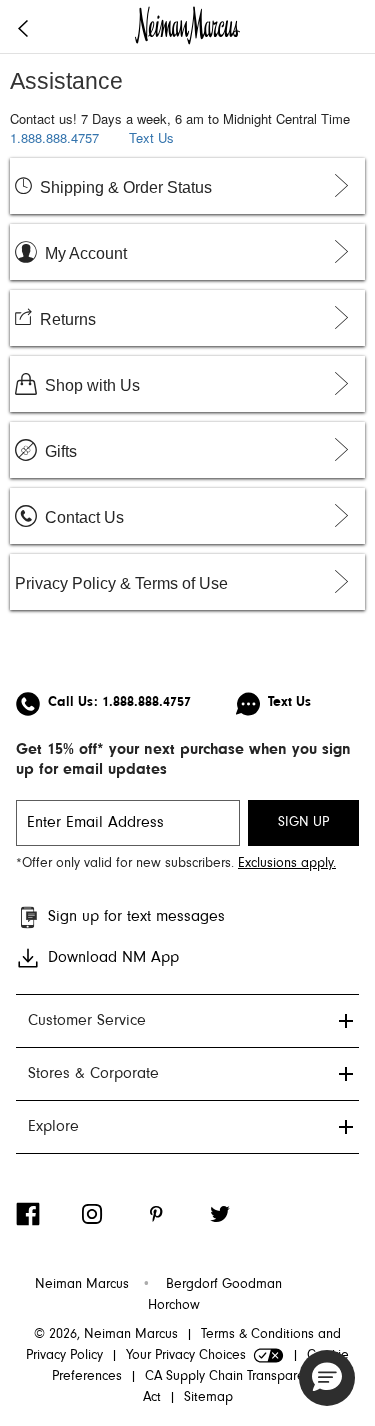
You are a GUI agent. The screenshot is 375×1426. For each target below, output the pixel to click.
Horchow (174, 1306)
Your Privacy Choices (186, 1356)
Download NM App (113, 958)
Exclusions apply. (287, 864)
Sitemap (208, 1398)
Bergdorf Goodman (224, 1285)
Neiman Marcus (82, 1285)
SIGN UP (303, 823)
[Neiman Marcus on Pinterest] (176, 1214)
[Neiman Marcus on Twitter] (240, 1214)
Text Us (151, 137)
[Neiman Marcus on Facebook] (48, 1214)
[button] (327, 1378)
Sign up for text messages (136, 917)
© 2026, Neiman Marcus (106, 1335)
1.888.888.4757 (54, 137)
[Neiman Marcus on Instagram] (112, 1214)
